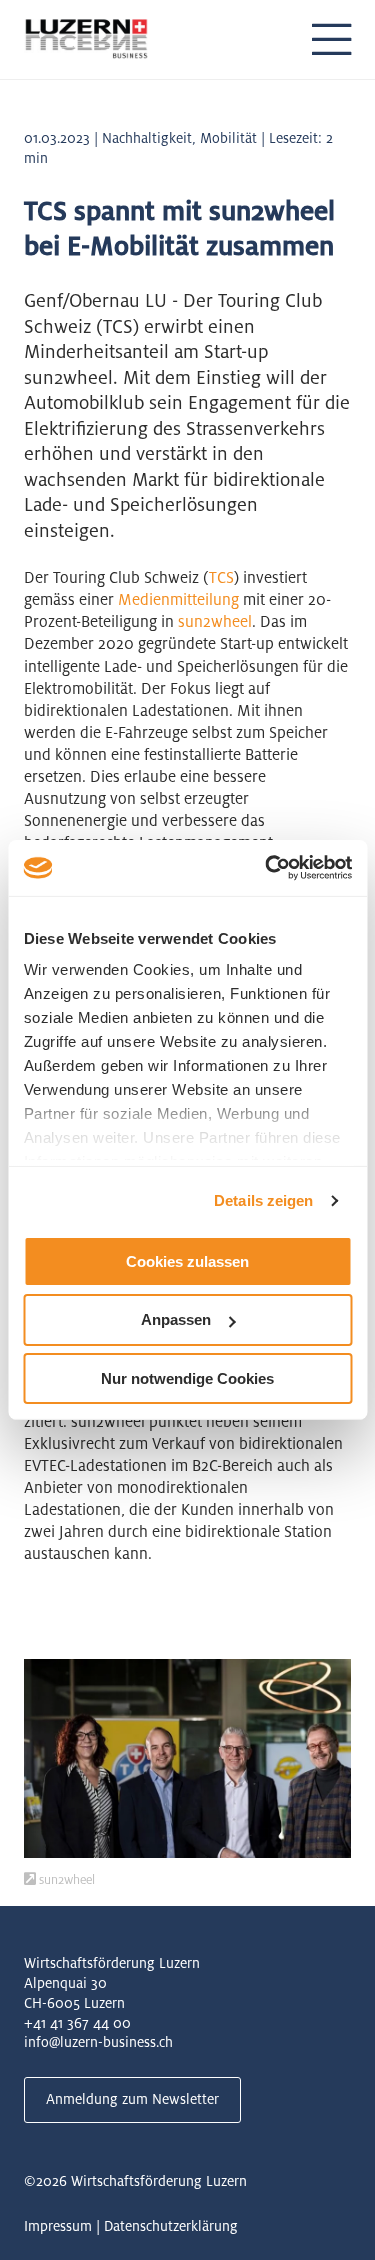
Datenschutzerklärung (171, 2226)
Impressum (58, 2226)
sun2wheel (215, 621)
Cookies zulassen (187, 1260)
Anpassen (176, 1319)
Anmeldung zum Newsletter (132, 2099)
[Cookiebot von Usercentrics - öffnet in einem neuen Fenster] (267, 868)
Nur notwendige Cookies (187, 1378)
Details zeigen (263, 1200)
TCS (221, 577)
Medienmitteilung (178, 599)
